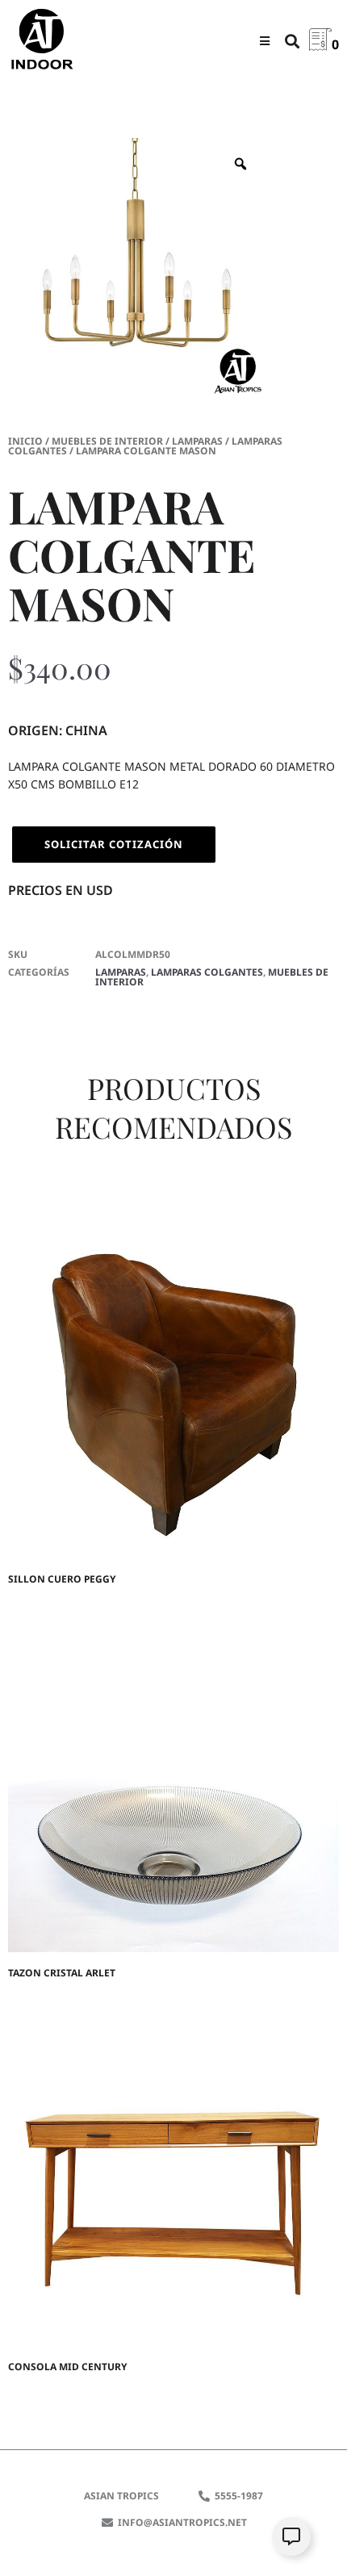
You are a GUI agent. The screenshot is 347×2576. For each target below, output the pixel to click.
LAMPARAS (197, 441)
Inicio (25, 441)
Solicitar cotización (114, 844)
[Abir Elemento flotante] (291, 2536)
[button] (264, 41)
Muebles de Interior (107, 441)
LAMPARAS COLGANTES (207, 972)
